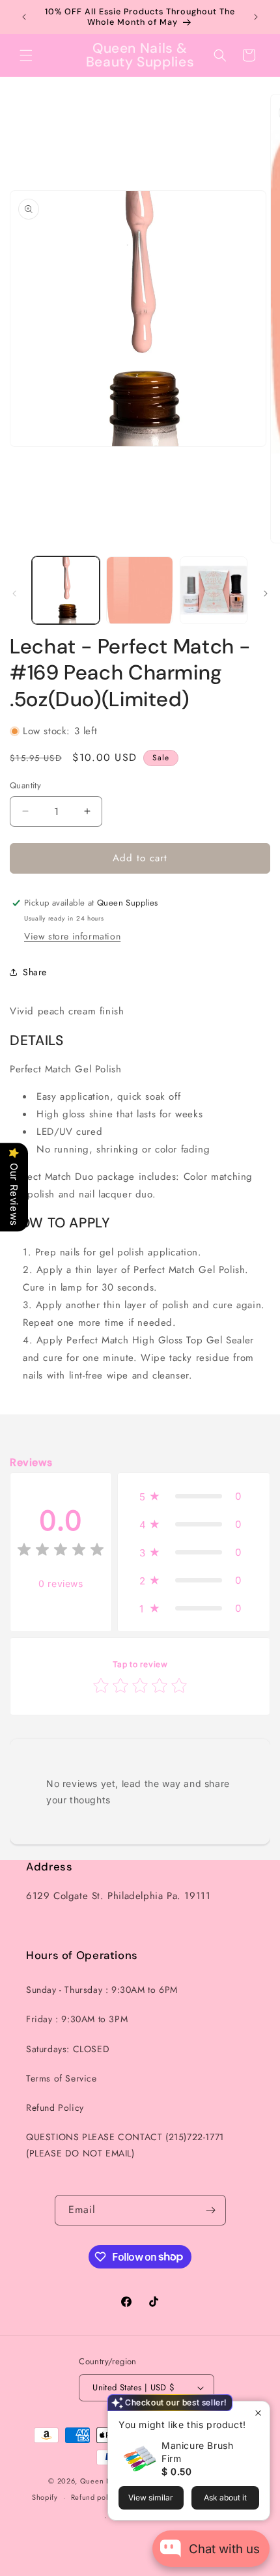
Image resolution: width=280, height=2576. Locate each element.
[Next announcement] (256, 17)
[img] (61, 1552)
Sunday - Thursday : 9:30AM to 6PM (102, 1990)
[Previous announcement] (24, 17)
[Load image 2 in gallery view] (140, 590)
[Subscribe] (211, 2210)
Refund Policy (55, 2108)
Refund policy (95, 2497)
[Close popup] (258, 2413)
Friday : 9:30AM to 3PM (77, 2019)
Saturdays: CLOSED (68, 2049)
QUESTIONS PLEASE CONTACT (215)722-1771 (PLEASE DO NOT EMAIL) (125, 2145)
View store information (72, 936)
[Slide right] (266, 594)
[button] (26, 55)
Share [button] (35, 972)
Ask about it (225, 2497)
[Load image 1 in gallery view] (66, 590)
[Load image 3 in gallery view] (214, 590)
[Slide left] (14, 594)
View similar (151, 2497)
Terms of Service (62, 2078)
